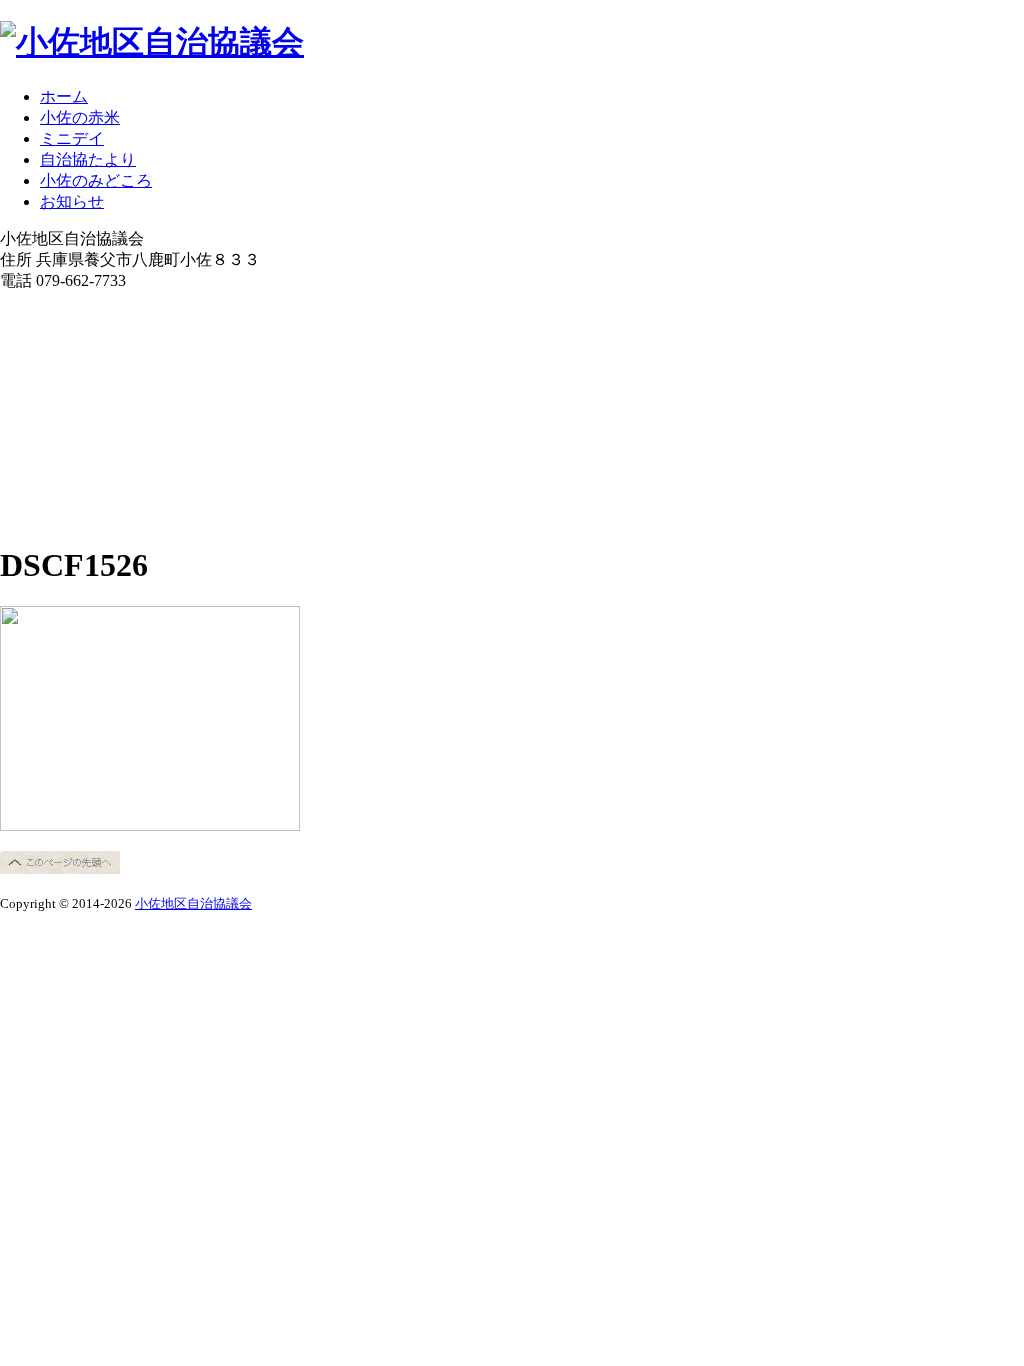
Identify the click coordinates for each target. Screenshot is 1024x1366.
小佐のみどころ (96, 180)
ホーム (64, 96)
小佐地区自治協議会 (193, 903)
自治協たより (88, 159)
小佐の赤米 (80, 117)
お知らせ (72, 201)
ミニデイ (72, 138)
